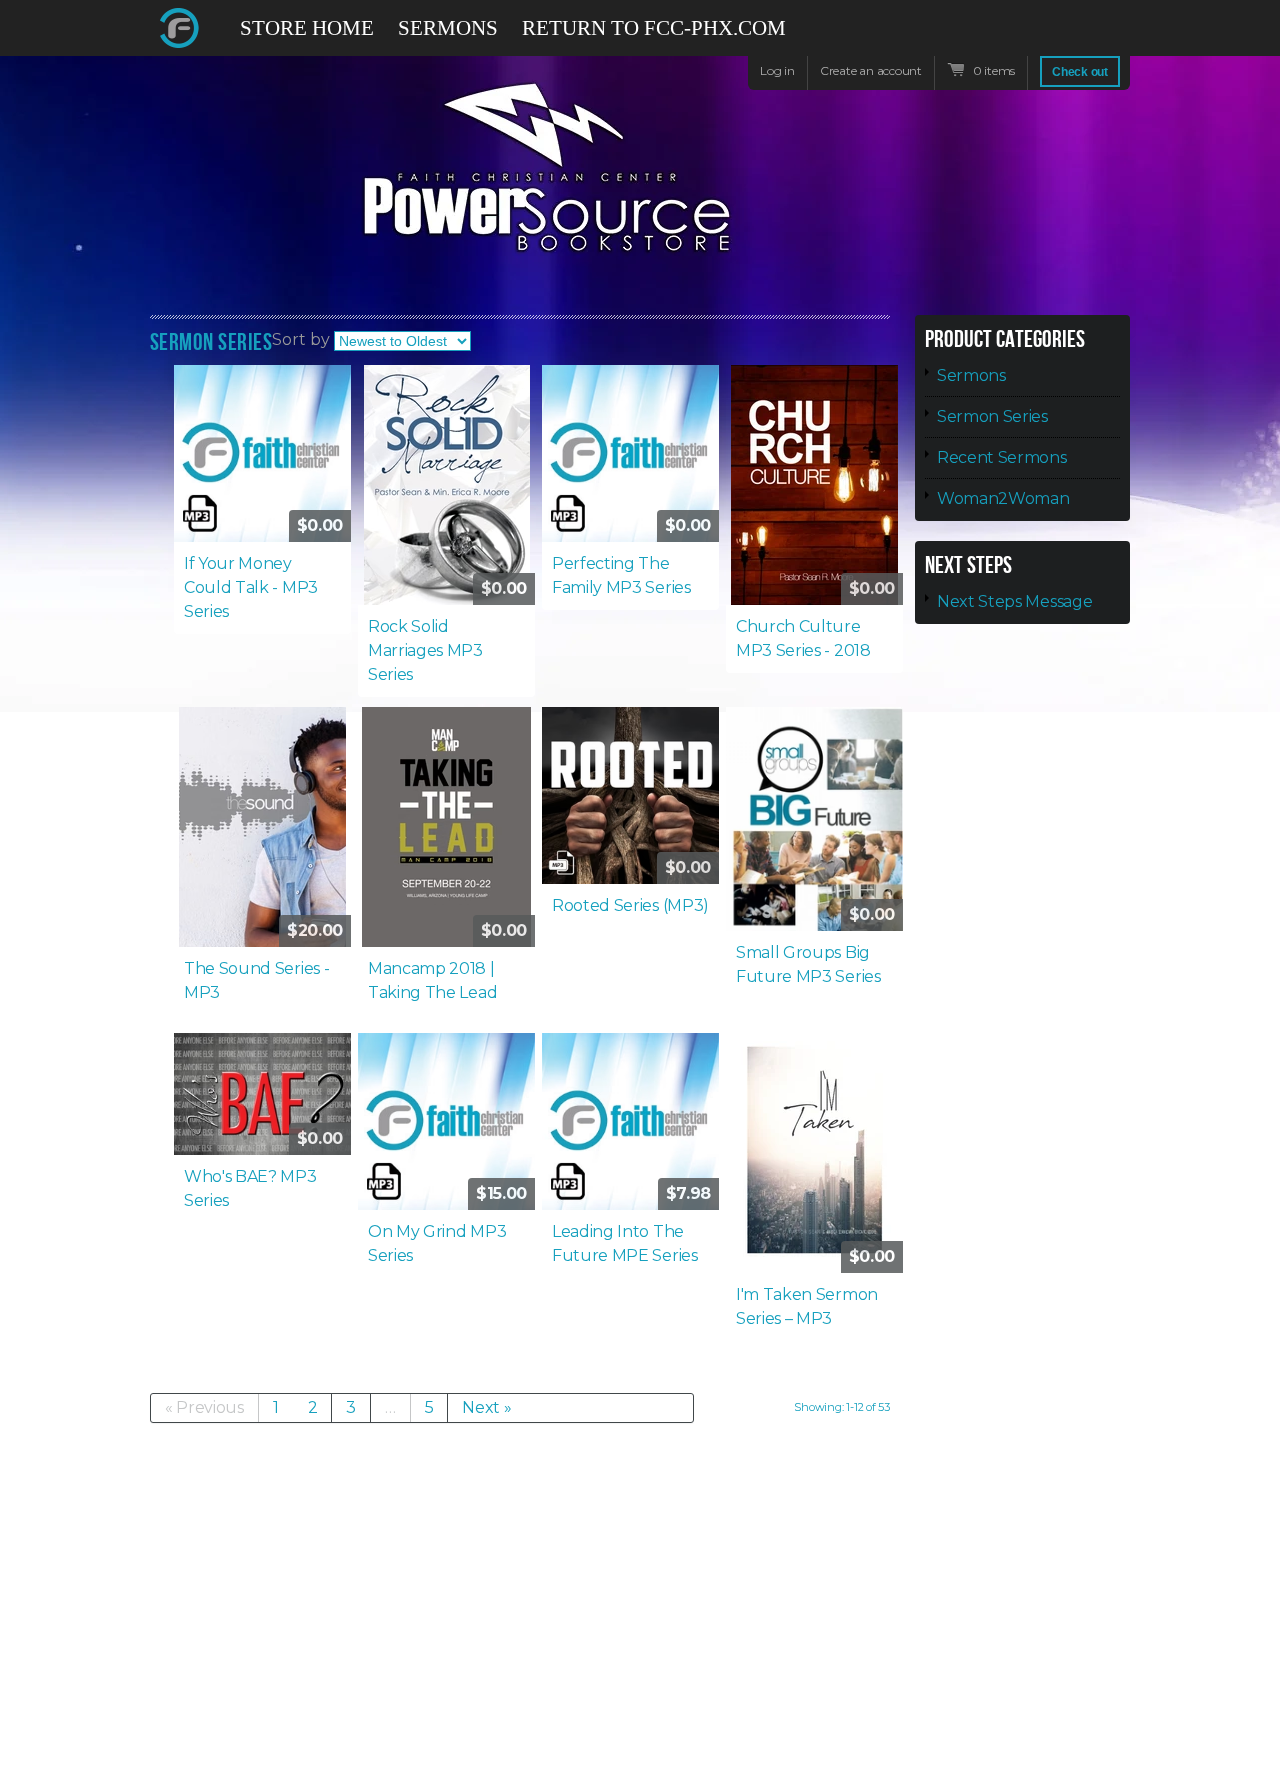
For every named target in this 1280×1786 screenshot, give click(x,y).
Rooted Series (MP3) (630, 905)
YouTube (1080, 37)
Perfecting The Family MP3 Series (621, 575)
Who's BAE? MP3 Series (250, 1188)
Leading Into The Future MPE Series (625, 1243)
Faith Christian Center (180, 28)
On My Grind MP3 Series (437, 1243)
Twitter (1044, 28)
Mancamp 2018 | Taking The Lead (432, 980)
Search (1116, 37)
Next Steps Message (1014, 601)
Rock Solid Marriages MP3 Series (425, 650)
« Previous (204, 1407)
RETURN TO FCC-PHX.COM (654, 28)
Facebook (1008, 37)
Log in (777, 70)
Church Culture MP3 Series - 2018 (803, 638)
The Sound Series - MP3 (256, 980)
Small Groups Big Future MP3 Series (808, 964)
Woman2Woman (1003, 498)
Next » (486, 1407)
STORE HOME (307, 28)
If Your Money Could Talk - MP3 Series (251, 587)
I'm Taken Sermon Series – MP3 (807, 1306)
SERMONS (448, 28)
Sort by (301, 339)
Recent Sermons (1002, 457)
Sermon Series (992, 416)
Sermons (971, 375)
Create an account (871, 70)
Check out (1080, 72)
